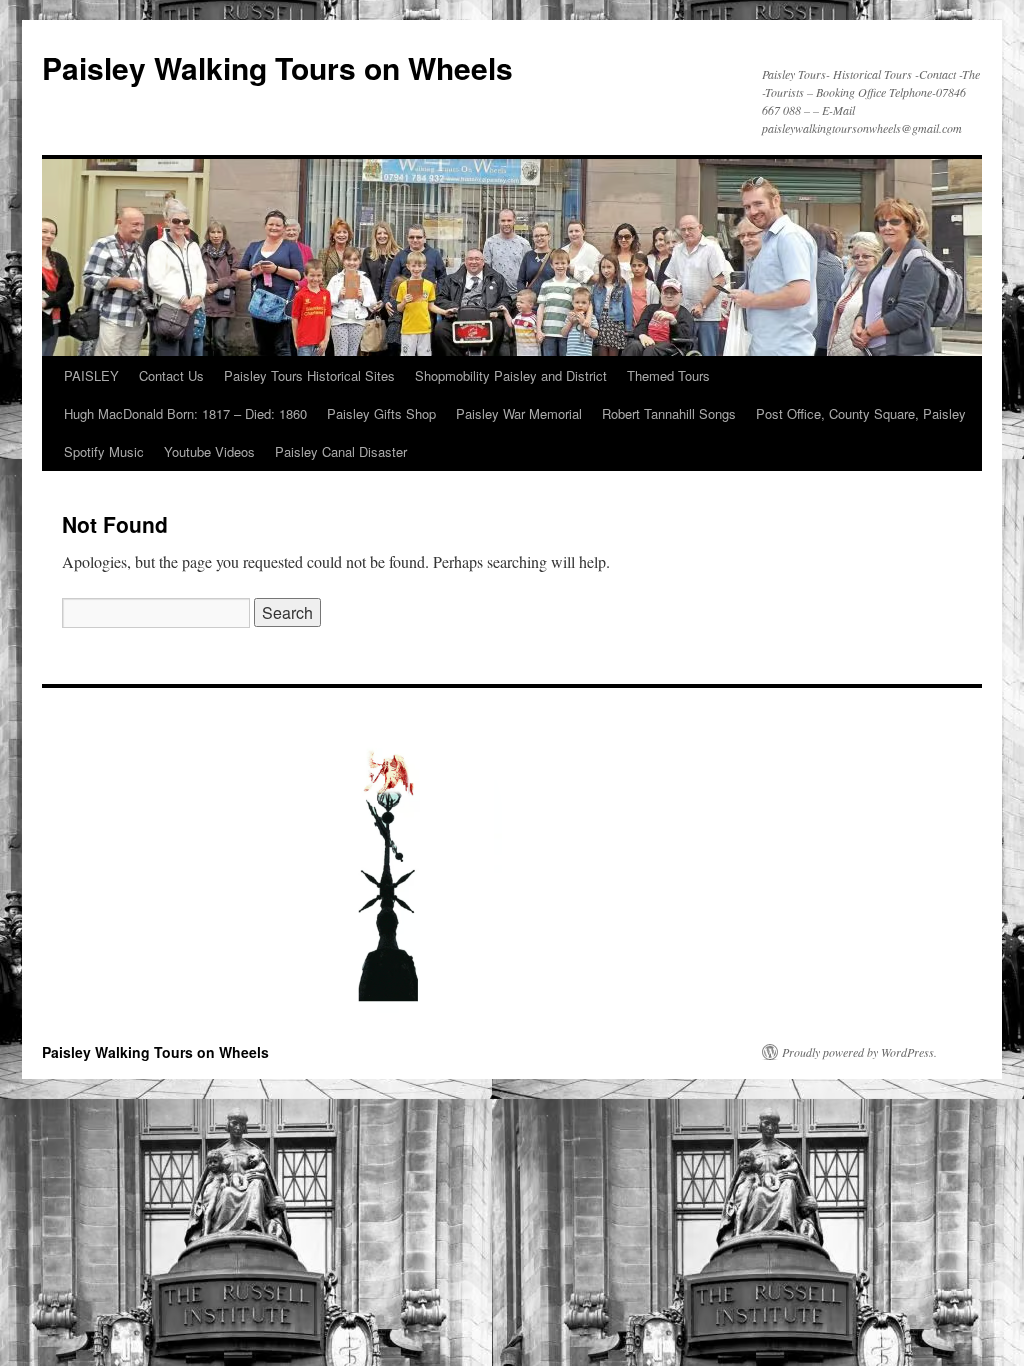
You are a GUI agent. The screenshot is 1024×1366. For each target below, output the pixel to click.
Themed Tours (668, 375)
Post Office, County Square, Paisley (861, 413)
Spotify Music (104, 451)
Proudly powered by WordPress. (859, 1052)
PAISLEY (91, 375)
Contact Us (171, 375)
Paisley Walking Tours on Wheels (277, 67)
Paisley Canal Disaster (341, 451)
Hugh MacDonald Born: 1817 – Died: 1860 (185, 413)
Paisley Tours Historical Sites (309, 375)
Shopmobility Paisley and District (511, 375)
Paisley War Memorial (519, 413)
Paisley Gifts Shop (381, 413)
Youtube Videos (209, 451)
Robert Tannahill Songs (669, 413)
